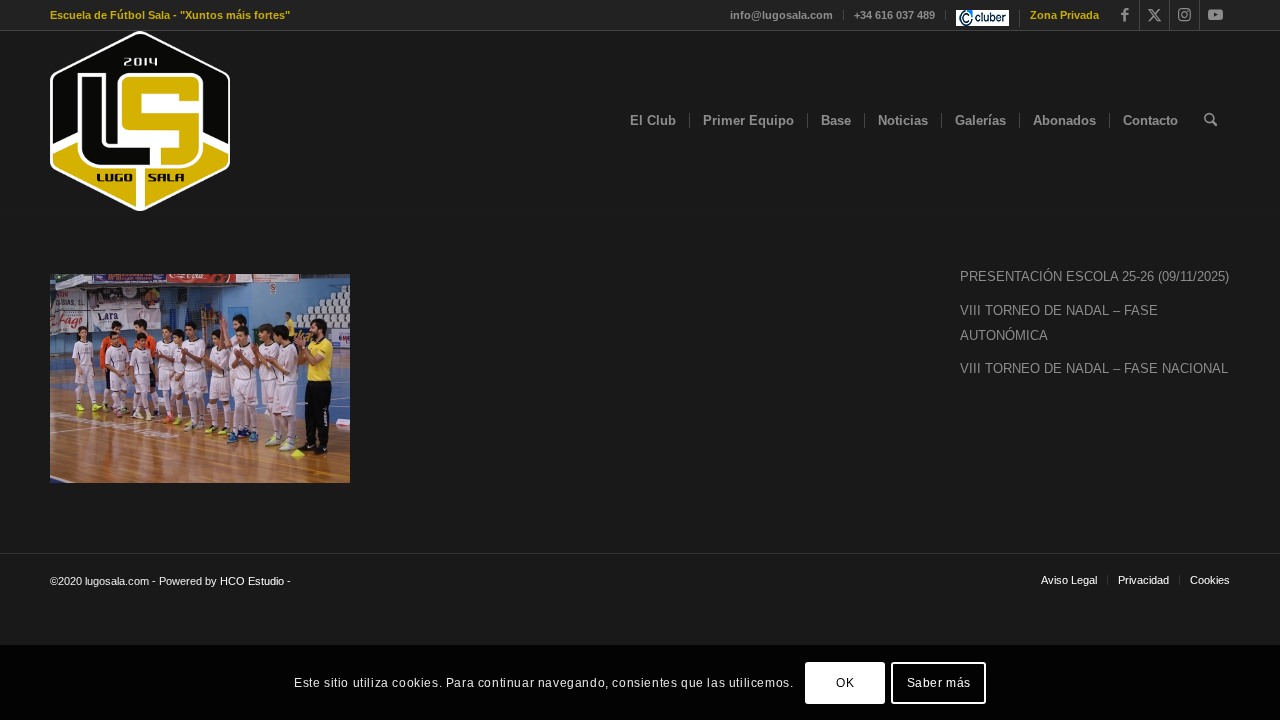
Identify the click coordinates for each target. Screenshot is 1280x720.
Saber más (939, 682)
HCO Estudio (252, 581)
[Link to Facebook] (1124, 15)
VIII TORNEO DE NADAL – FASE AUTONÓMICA (1059, 323)
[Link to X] (1154, 15)
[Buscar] (1210, 121)
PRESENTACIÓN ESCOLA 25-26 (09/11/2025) (1094, 276)
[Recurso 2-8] (140, 121)
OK (845, 682)
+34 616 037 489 (894, 15)
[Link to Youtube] (1215, 15)
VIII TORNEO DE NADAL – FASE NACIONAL (1094, 368)
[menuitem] (782, 15)
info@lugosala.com (781, 15)
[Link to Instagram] (1184, 15)
